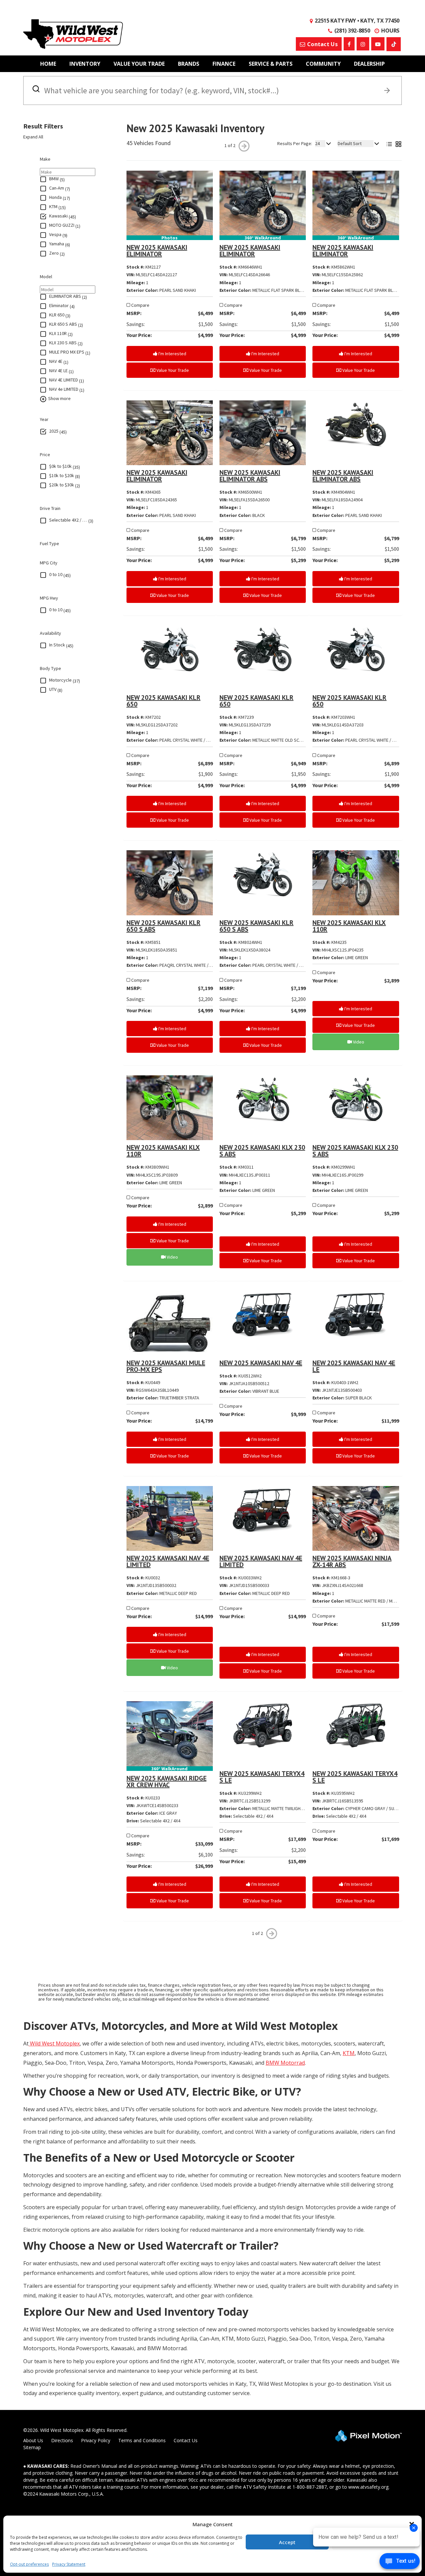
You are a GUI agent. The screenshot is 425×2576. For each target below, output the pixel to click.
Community (323, 64)
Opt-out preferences (29, 2564)
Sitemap (32, 2447)
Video (358, 1042)
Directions (62, 2440)
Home (48, 64)
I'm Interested (172, 354)
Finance (224, 64)
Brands (189, 64)
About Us (33, 2440)
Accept (287, 2542)
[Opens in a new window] (349, 44)
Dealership (369, 64)
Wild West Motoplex (54, 2043)
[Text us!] (400, 2563)
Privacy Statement (69, 2564)
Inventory (85, 64)
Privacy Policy (96, 2440)
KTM (349, 2053)
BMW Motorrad (285, 2063)
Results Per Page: (295, 143)
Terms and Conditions (142, 2440)
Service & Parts (271, 64)
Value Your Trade (139, 64)
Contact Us (186, 2440)
